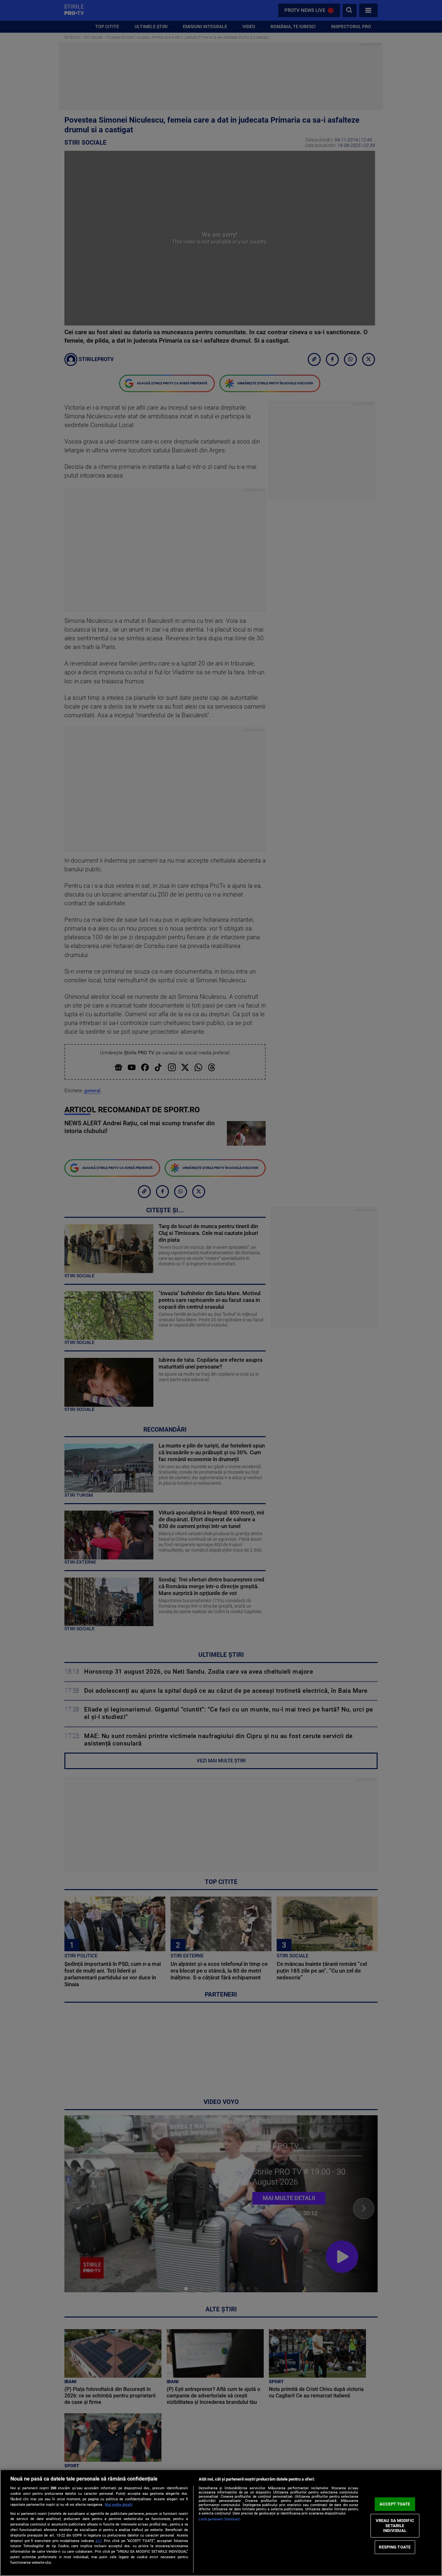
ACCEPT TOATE (395, 2504)
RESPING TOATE (395, 2547)
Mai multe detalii (119, 2505)
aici (99, 2541)
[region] (221, 2523)
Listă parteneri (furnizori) (220, 2519)
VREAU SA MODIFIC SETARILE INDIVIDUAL (395, 2526)
